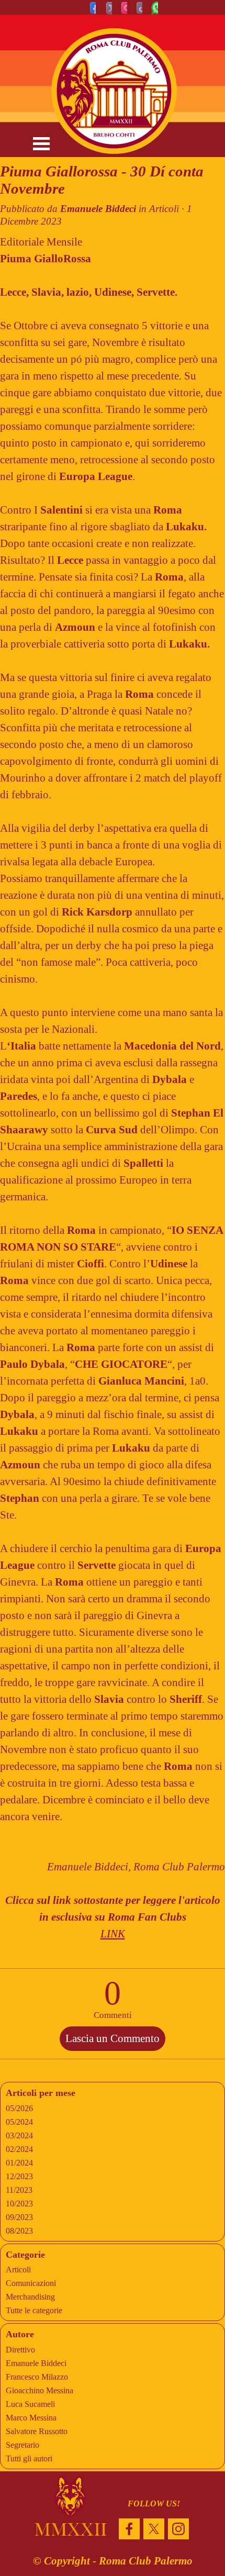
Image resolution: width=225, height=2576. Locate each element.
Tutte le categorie (34, 2310)
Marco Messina (31, 2418)
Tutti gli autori (29, 2458)
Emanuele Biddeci (36, 2363)
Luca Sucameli (30, 2404)
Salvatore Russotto (37, 2431)
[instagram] (178, 2529)
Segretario (22, 2445)
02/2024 (19, 2149)
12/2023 (19, 2176)
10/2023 (19, 2204)
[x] (154, 2529)
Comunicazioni (31, 2283)
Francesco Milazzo (37, 2377)
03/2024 (19, 2135)
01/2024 (19, 2163)
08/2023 (19, 2231)
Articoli (18, 2270)
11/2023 (19, 2190)
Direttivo (20, 2350)
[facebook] (129, 2529)
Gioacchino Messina (40, 2390)
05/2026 (19, 2108)
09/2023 (19, 2217)
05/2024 (19, 2122)
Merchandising (30, 2297)
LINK (113, 1934)
